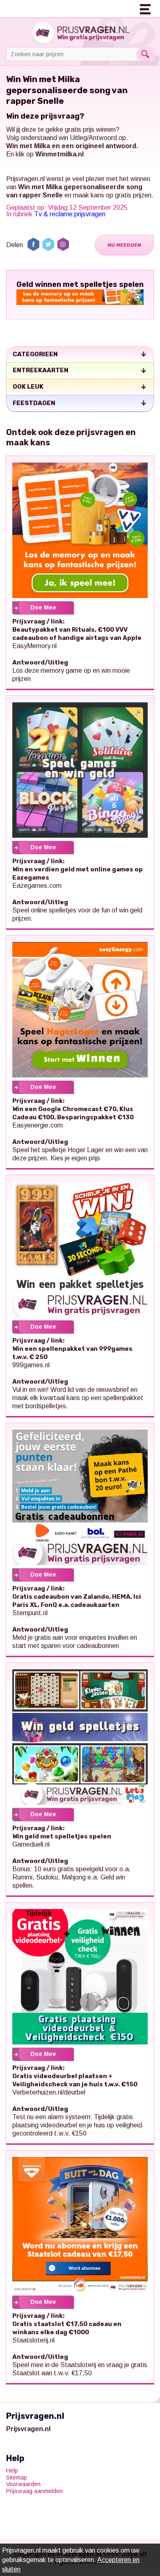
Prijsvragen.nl (25, 179)
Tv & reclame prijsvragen (70, 214)
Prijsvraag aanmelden (34, 2491)
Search (145, 54)
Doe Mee (43, 607)
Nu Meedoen (124, 245)
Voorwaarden (23, 2484)
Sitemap (17, 2477)
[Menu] (146, 8)
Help (12, 2471)
